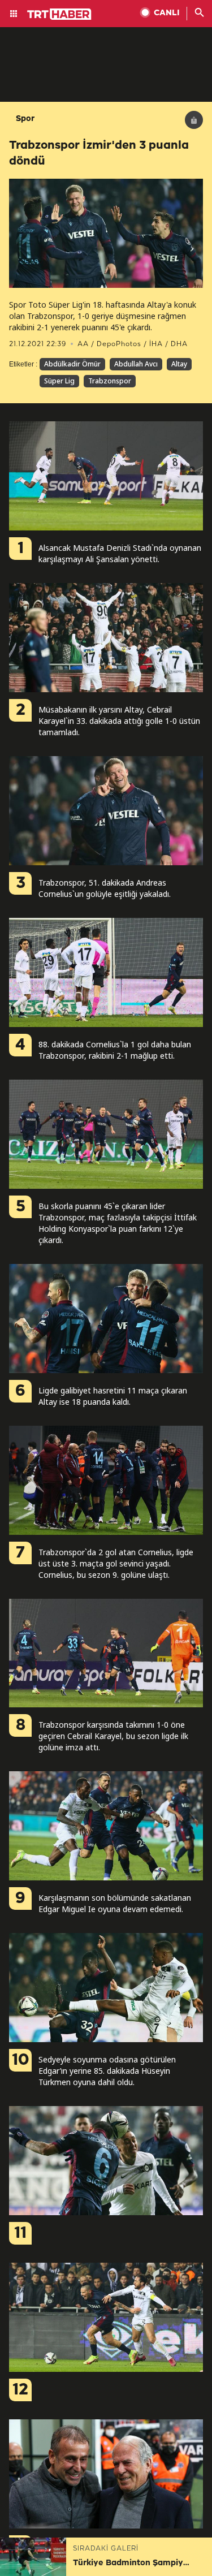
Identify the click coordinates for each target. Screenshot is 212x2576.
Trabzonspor (110, 381)
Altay (179, 364)
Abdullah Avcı (136, 364)
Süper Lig (59, 381)
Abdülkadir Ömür (72, 364)
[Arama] (200, 14)
